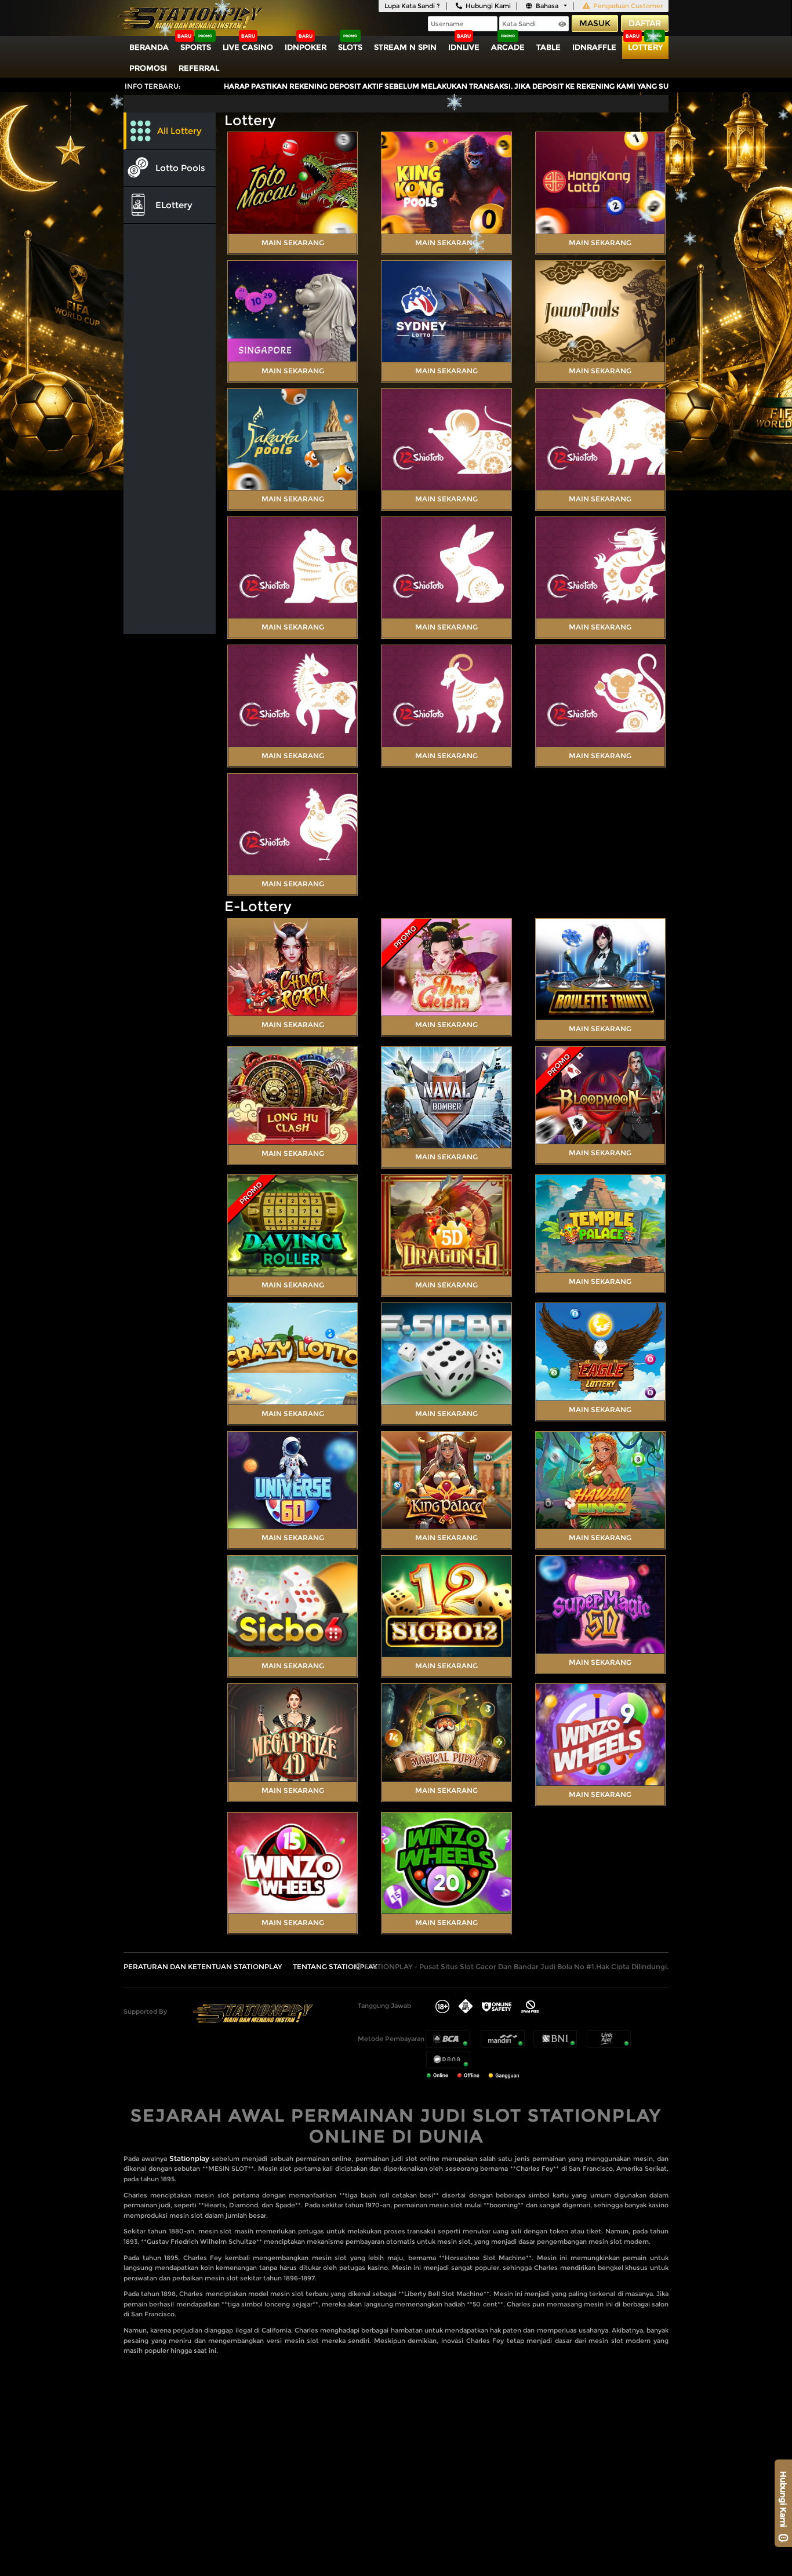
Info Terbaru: (153, 86)
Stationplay (189, 2158)
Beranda (149, 47)
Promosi (148, 68)
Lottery (645, 47)
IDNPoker (306, 47)
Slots (350, 47)
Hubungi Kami (488, 6)
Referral (199, 68)
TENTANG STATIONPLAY (335, 1966)
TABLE (548, 47)
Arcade (508, 47)
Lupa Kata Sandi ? (412, 6)
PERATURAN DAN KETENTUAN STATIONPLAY (203, 1966)
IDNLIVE (464, 47)
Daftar (645, 23)
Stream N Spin (405, 47)
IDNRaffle (594, 47)
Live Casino (248, 47)
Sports (196, 47)
